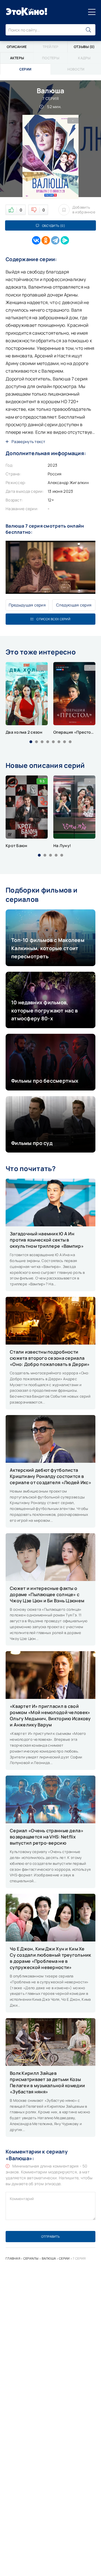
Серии (64, 2258)
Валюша (49, 2258)
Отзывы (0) (84, 47)
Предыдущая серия (27, 605)
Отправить (50, 2236)
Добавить (84, 210)
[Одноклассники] (46, 240)
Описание (17, 47)
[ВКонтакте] (36, 240)
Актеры (17, 58)
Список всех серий (53, 619)
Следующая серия (74, 605)
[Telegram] (55, 240)
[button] (31, 742)
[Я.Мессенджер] (65, 240)
